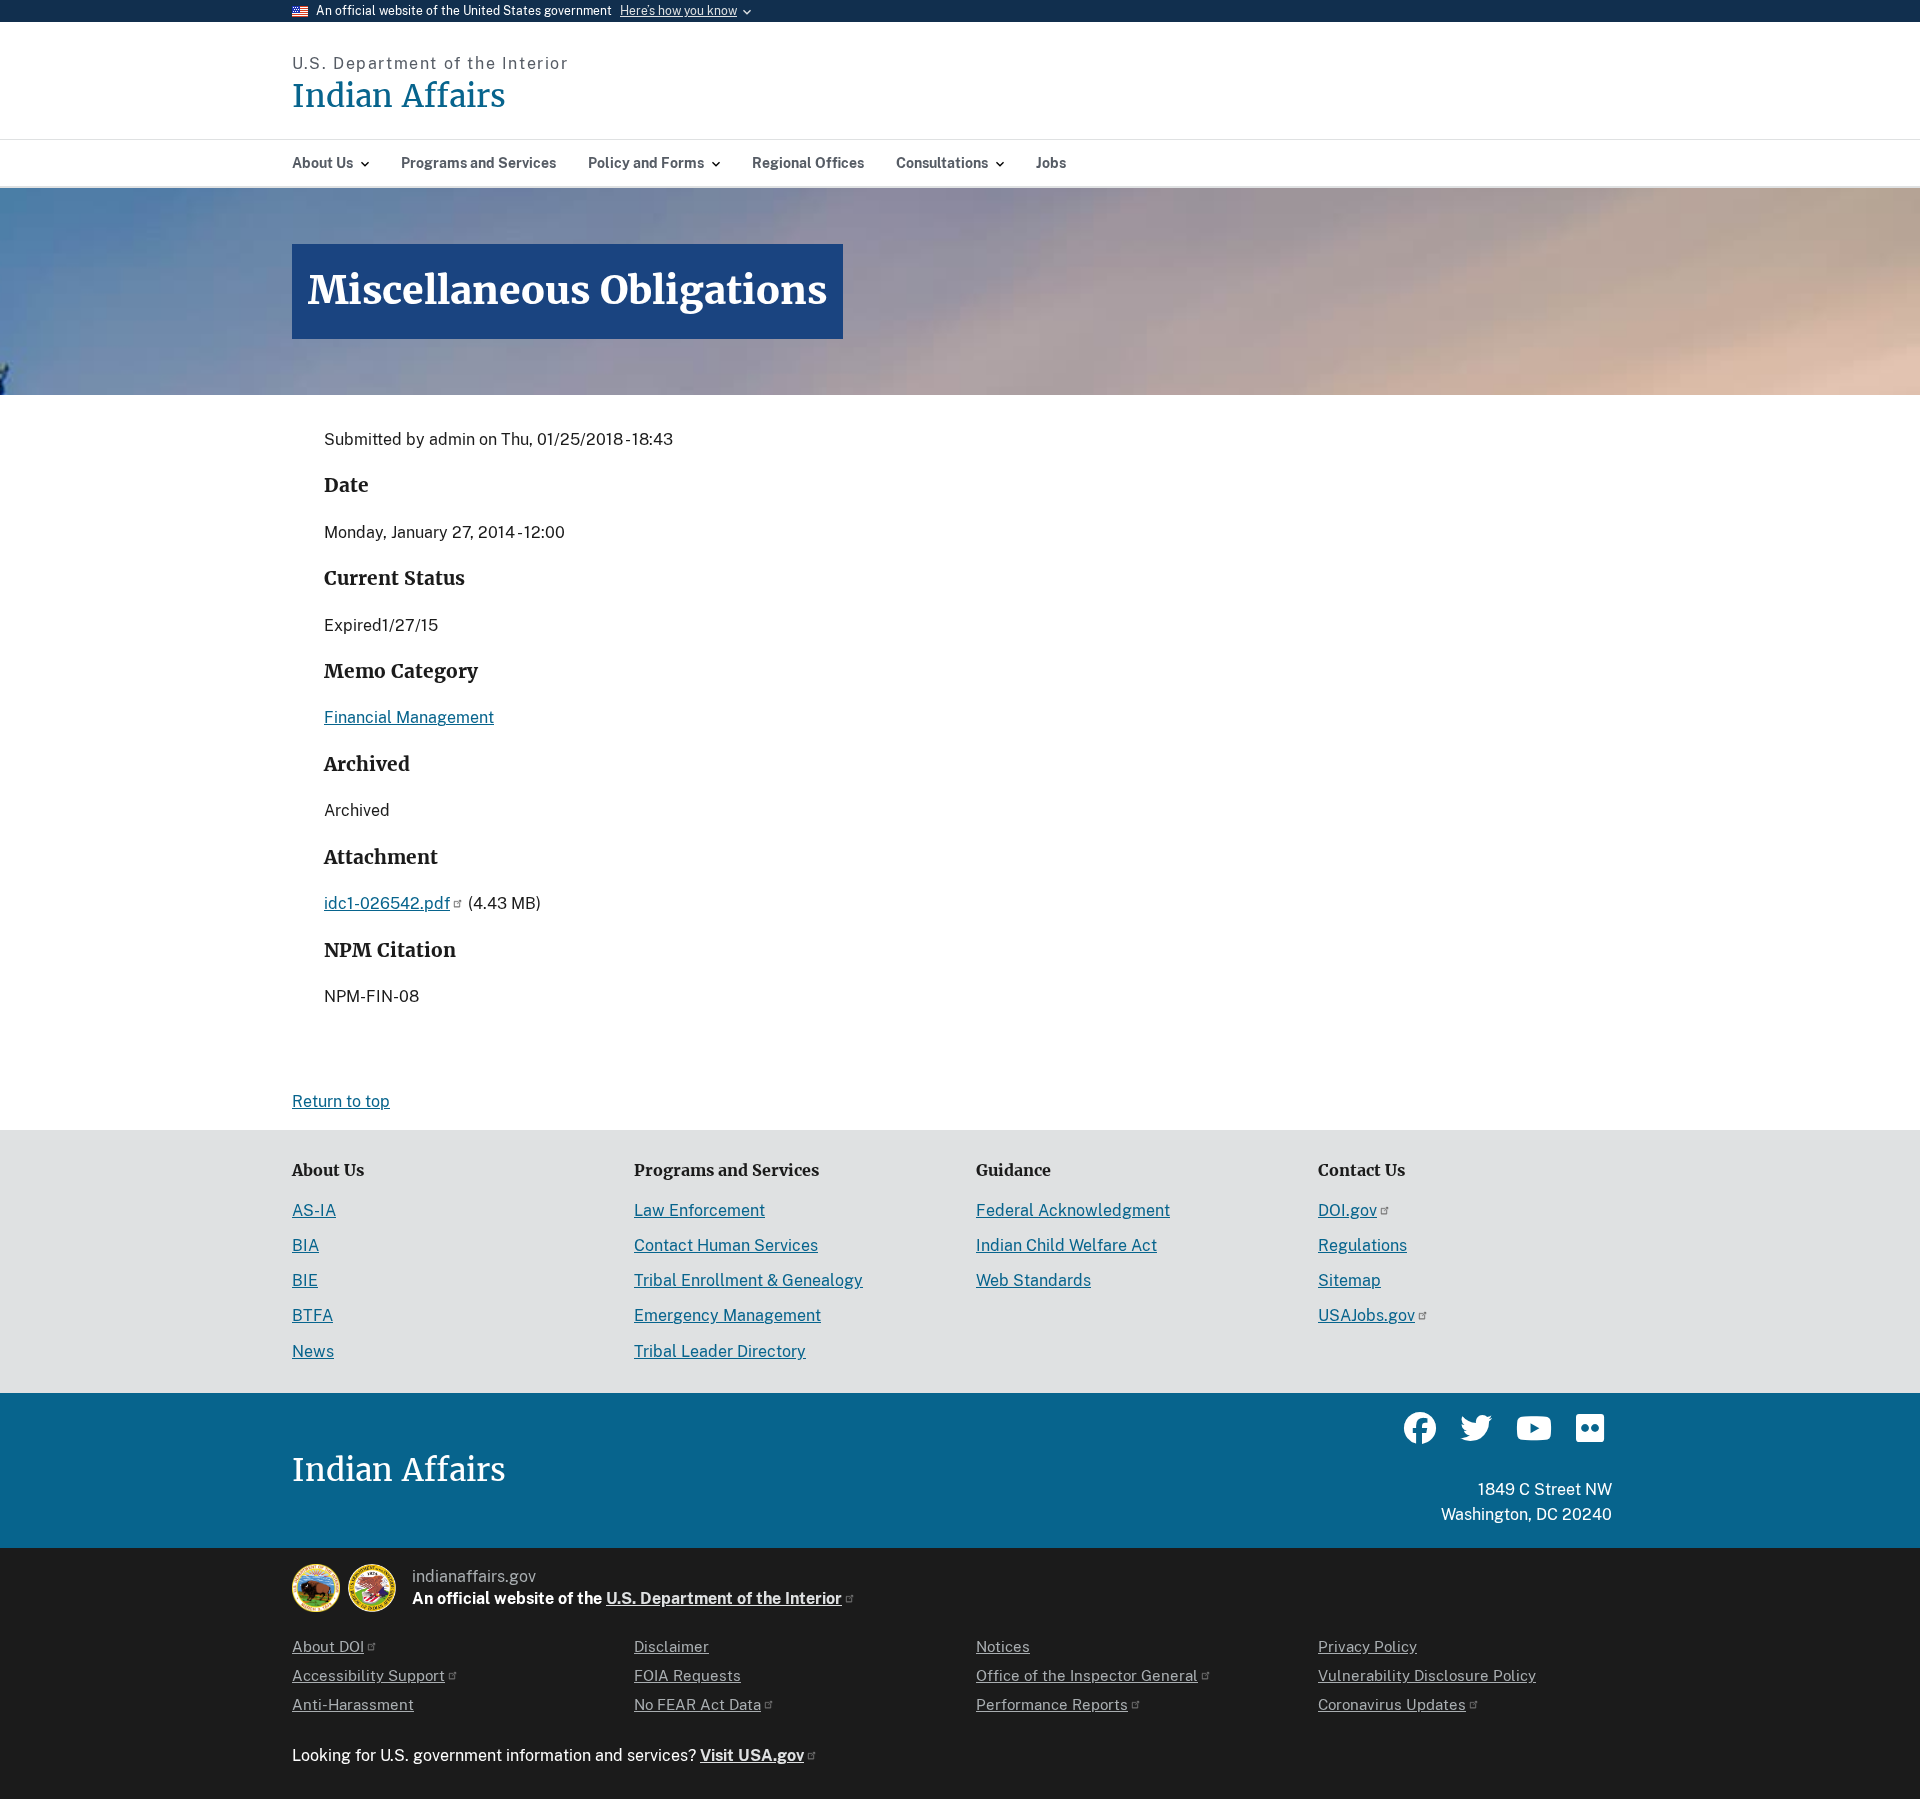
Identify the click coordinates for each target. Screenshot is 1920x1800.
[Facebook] (1420, 1437)
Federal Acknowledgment (1073, 1210)
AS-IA (314, 1210)
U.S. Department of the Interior (724, 1598)
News (313, 1351)
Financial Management (409, 717)
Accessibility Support (368, 1675)
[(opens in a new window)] (316, 1588)
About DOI (328, 1646)
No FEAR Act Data (697, 1704)
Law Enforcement (699, 1210)
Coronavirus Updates (1392, 1704)
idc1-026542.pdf (387, 903)
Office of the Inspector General (1087, 1675)
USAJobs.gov (1366, 1315)
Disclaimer (671, 1646)
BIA (305, 1245)
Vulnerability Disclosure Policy (1427, 1675)
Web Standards (1033, 1280)
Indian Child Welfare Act (1066, 1245)
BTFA (312, 1315)
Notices (1003, 1646)
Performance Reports (1052, 1704)
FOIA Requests (687, 1675)
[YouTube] (1532, 1437)
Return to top (341, 1101)
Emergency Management (727, 1315)
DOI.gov (1347, 1210)
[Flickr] (1588, 1437)
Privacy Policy (1367, 1646)
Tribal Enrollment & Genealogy (748, 1280)
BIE (305, 1280)
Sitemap (1349, 1280)
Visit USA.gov (752, 1755)
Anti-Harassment (353, 1704)
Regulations (1362, 1245)
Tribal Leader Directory (720, 1351)
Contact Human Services (726, 1245)
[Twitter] (1476, 1437)
